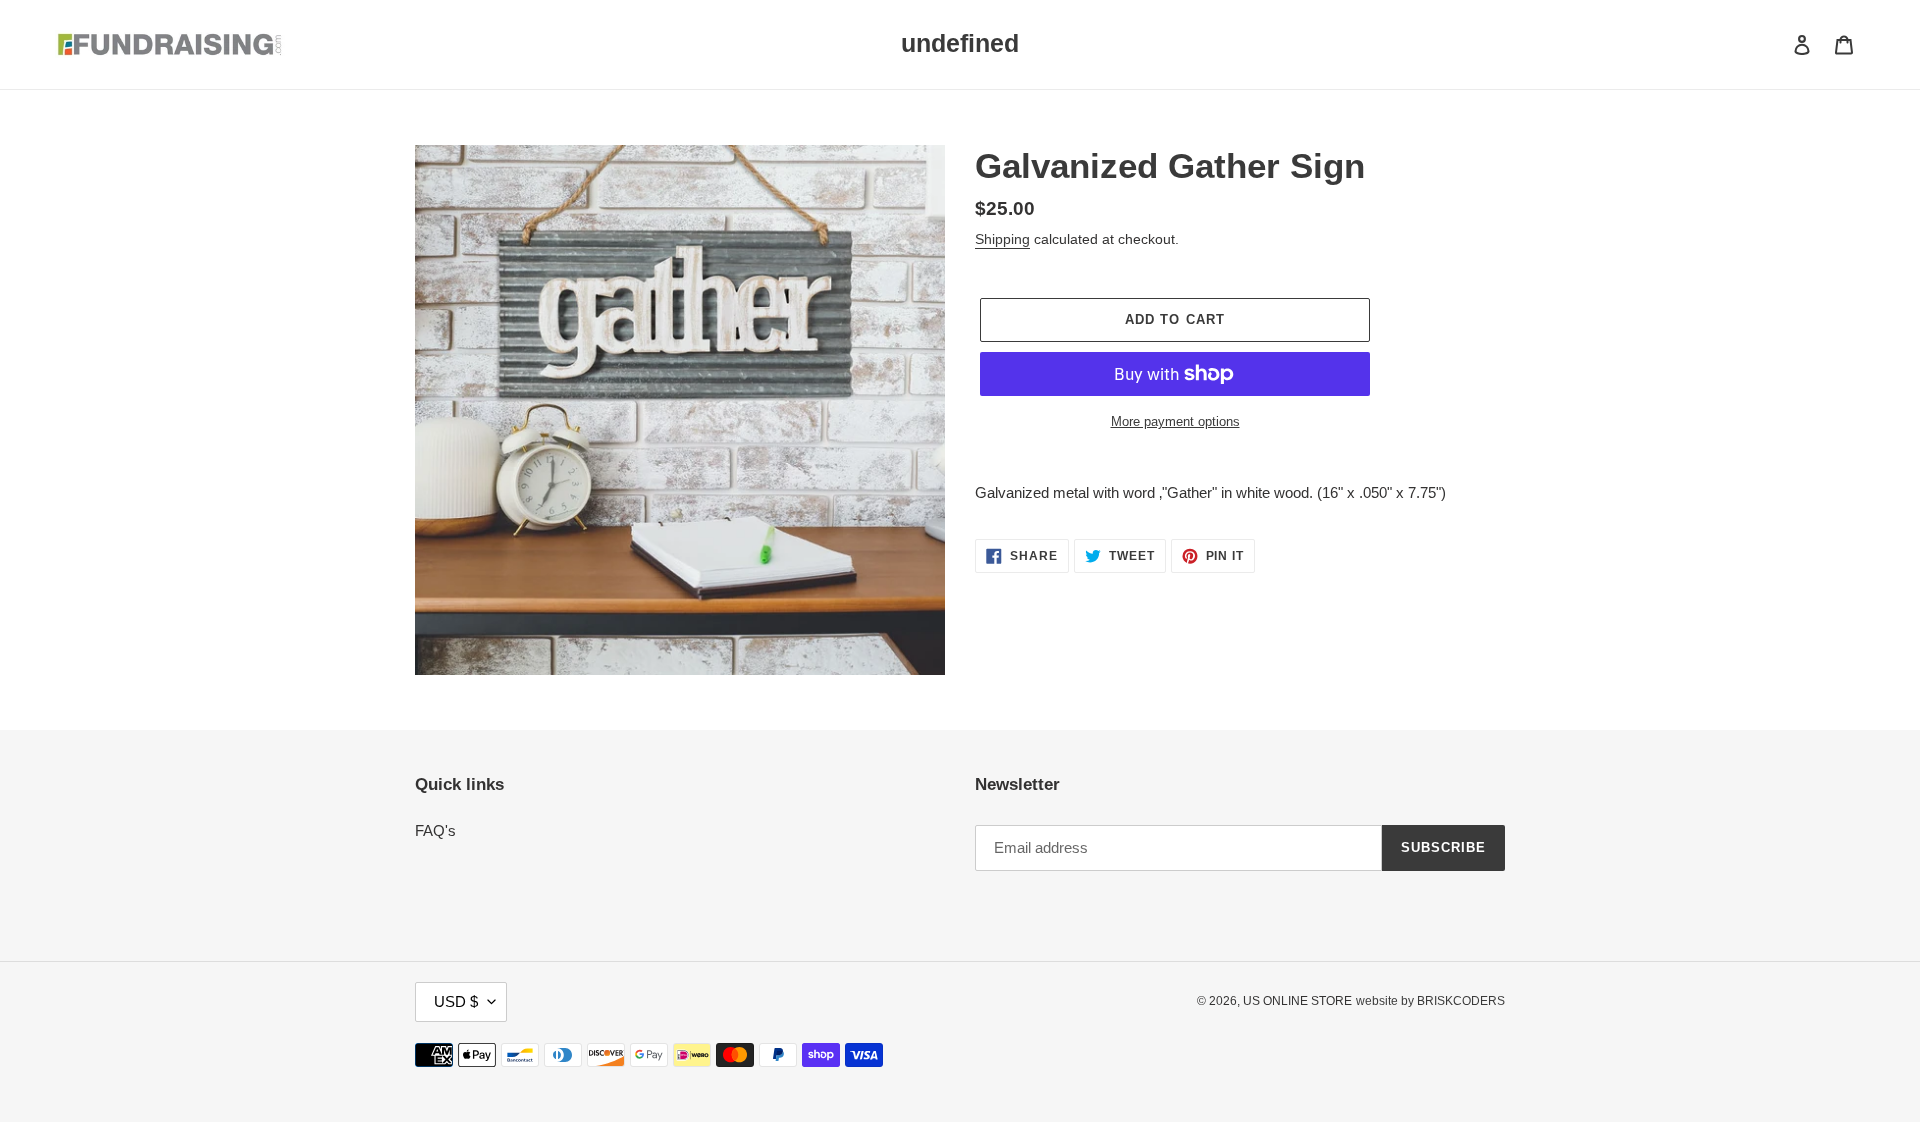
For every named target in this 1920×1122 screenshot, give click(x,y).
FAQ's (435, 830)
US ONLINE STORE (1297, 1001)
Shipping (1002, 239)
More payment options (1175, 421)
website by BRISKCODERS (1430, 1001)
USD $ (456, 1001)
